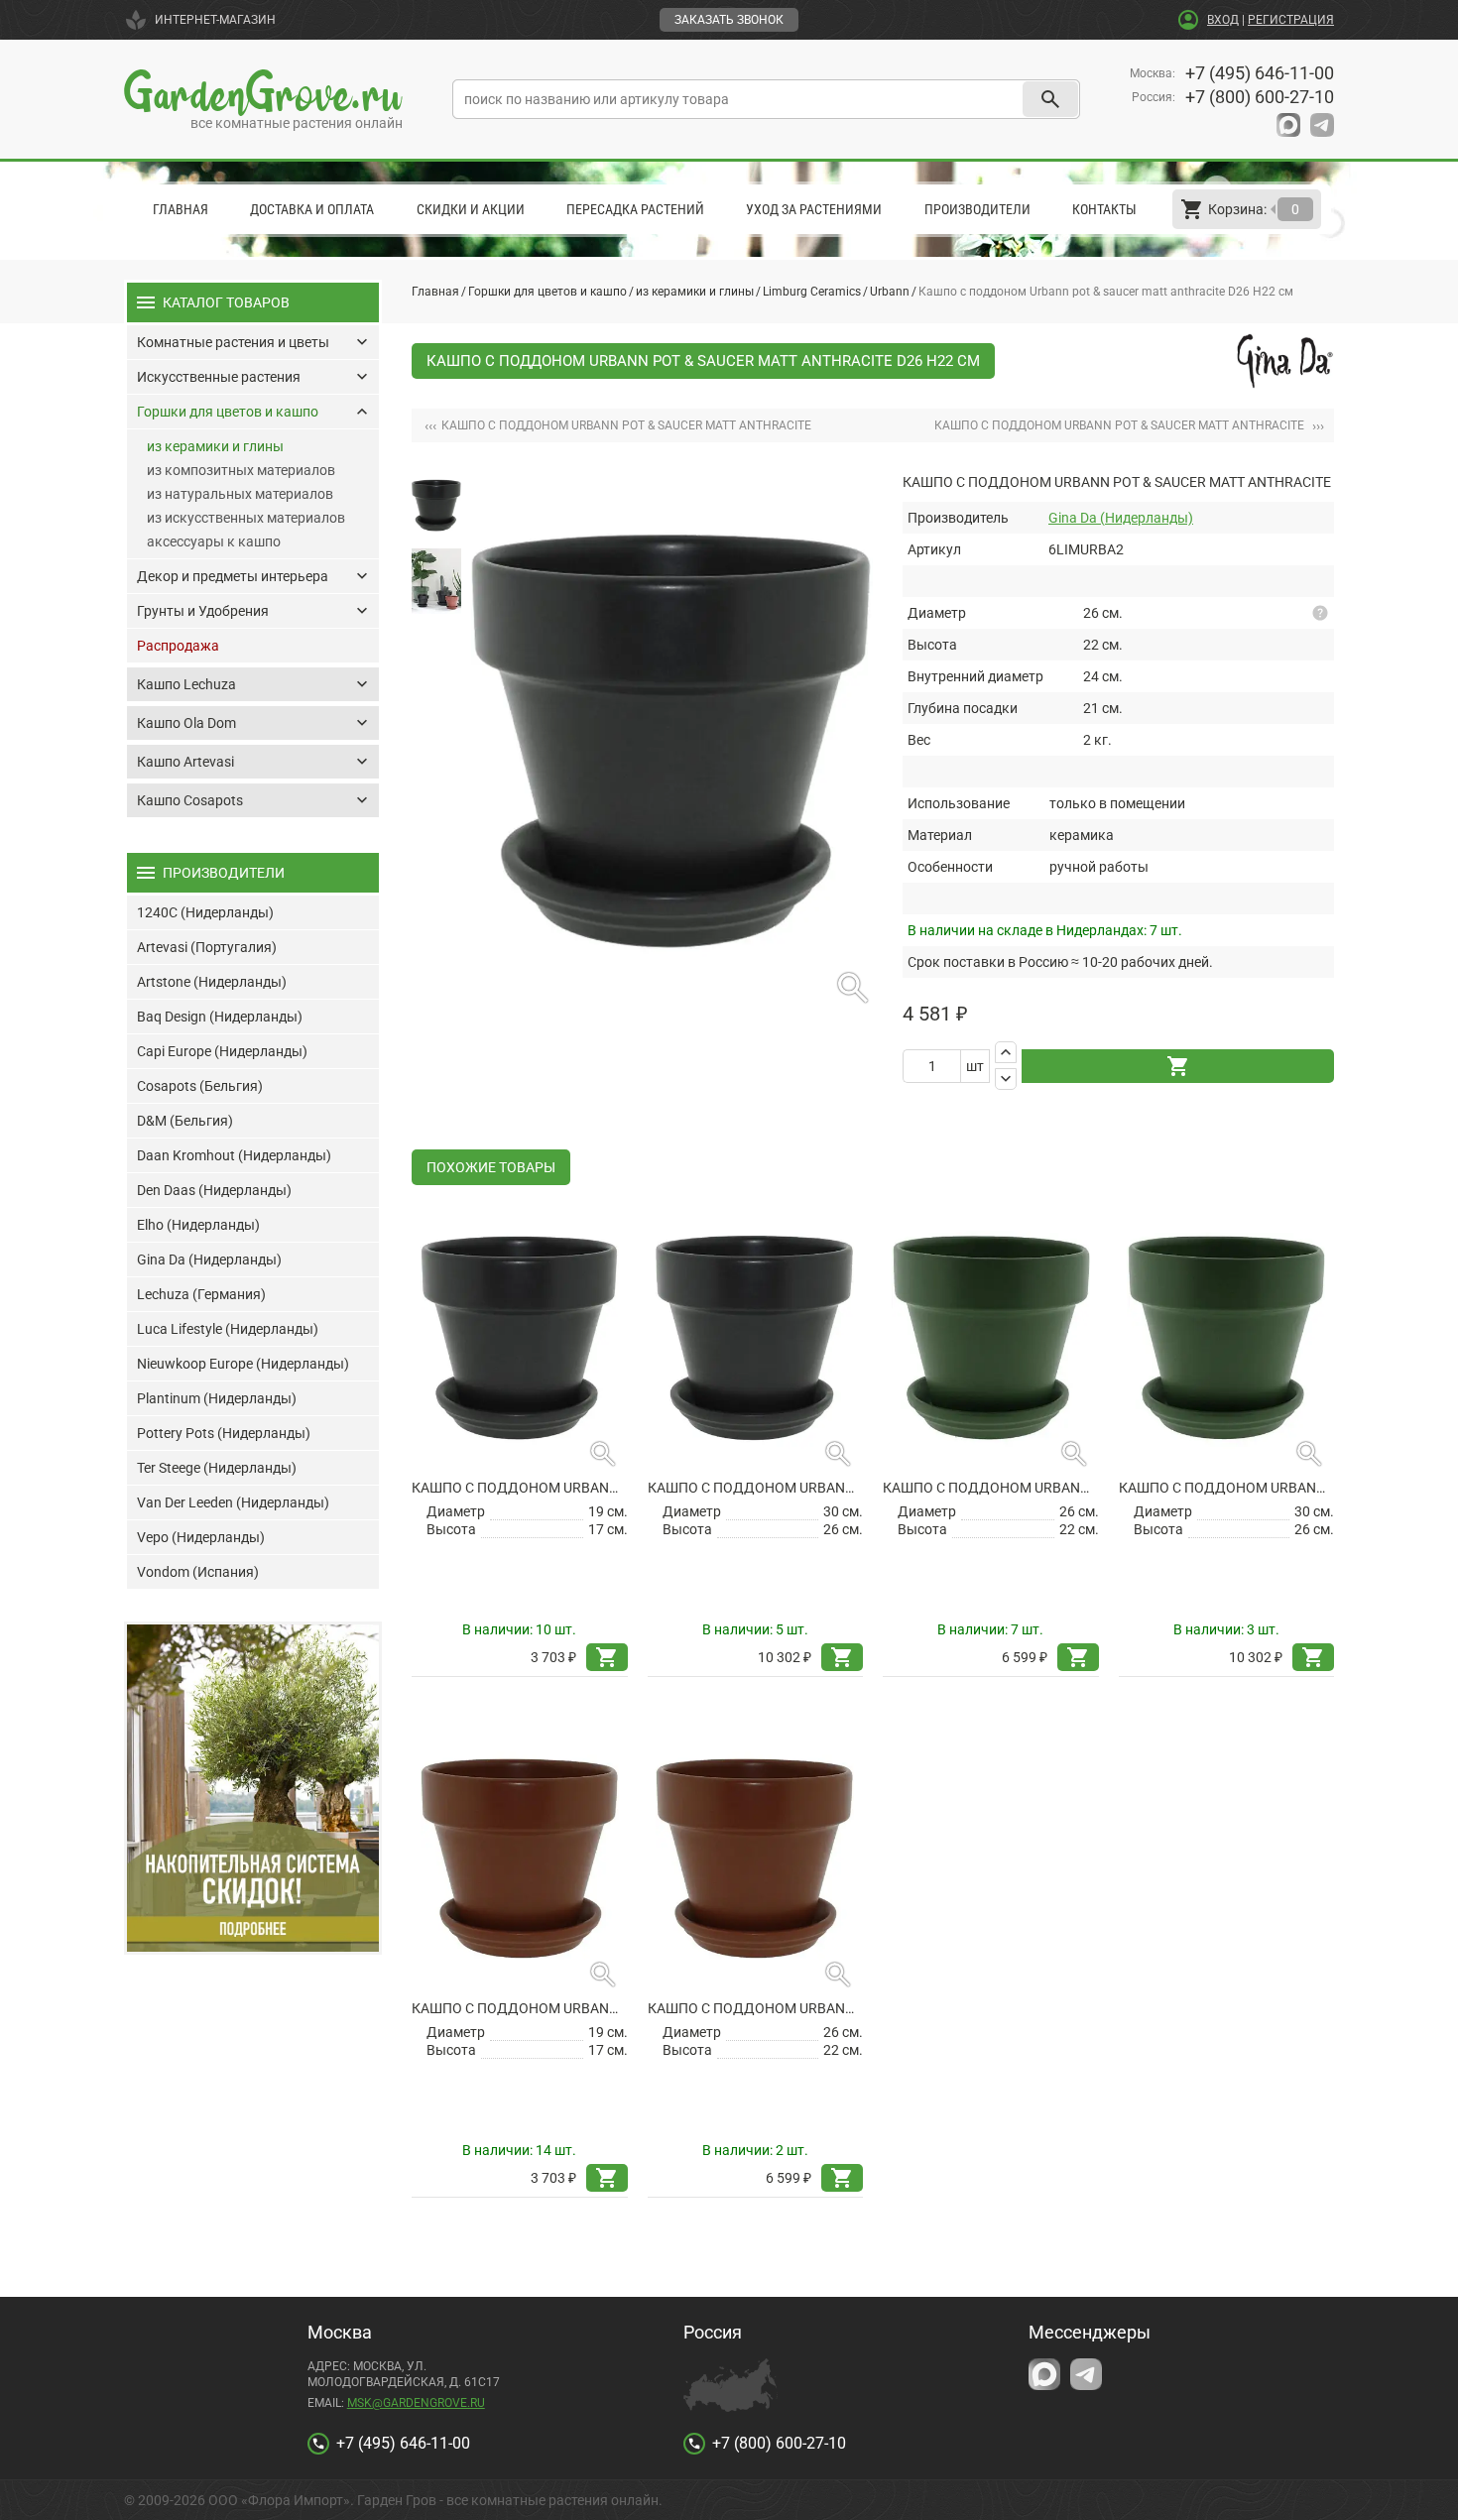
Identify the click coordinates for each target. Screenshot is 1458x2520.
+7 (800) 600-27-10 (1260, 97)
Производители (977, 209)
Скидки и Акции (471, 209)
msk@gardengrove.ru (416, 2403)
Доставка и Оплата (312, 209)
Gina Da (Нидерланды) (1121, 518)
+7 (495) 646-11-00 (1260, 73)
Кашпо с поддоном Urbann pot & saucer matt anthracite (520, 1488)
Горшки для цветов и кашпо (547, 292)
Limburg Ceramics (812, 292)
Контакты (1104, 209)
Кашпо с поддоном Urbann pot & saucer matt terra (520, 2008)
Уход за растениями (814, 209)
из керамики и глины (695, 292)
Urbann (890, 292)
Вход (1223, 20)
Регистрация (1291, 20)
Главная (181, 209)
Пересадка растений (635, 209)
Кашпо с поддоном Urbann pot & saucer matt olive (991, 1488)
